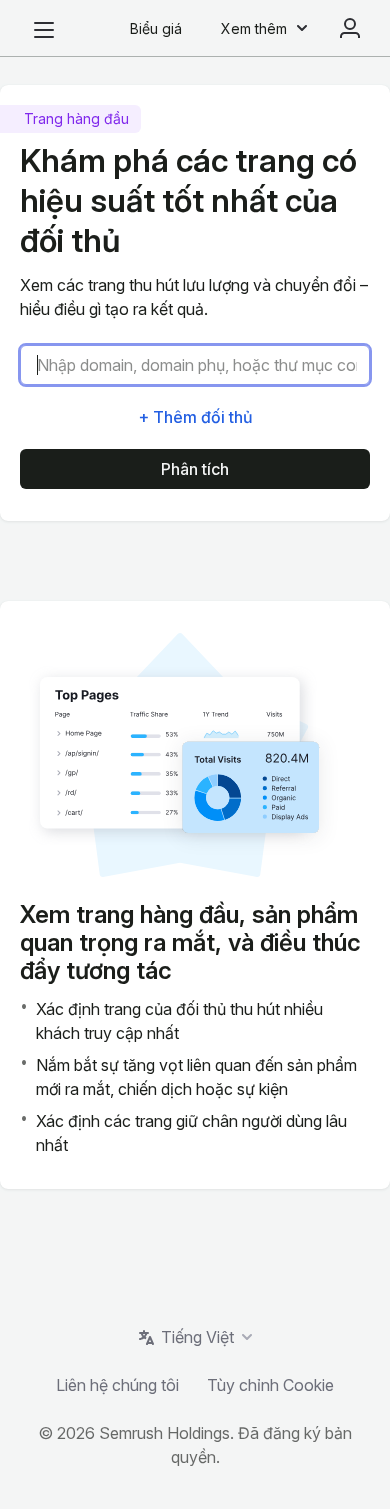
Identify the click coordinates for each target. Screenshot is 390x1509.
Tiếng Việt (197, 1337)
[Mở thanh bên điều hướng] (44, 30)
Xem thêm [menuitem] (254, 28)
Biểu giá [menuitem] (156, 28)
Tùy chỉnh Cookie (270, 1385)
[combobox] (203, 365)
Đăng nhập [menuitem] (350, 28)
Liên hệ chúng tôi (117, 1385)
